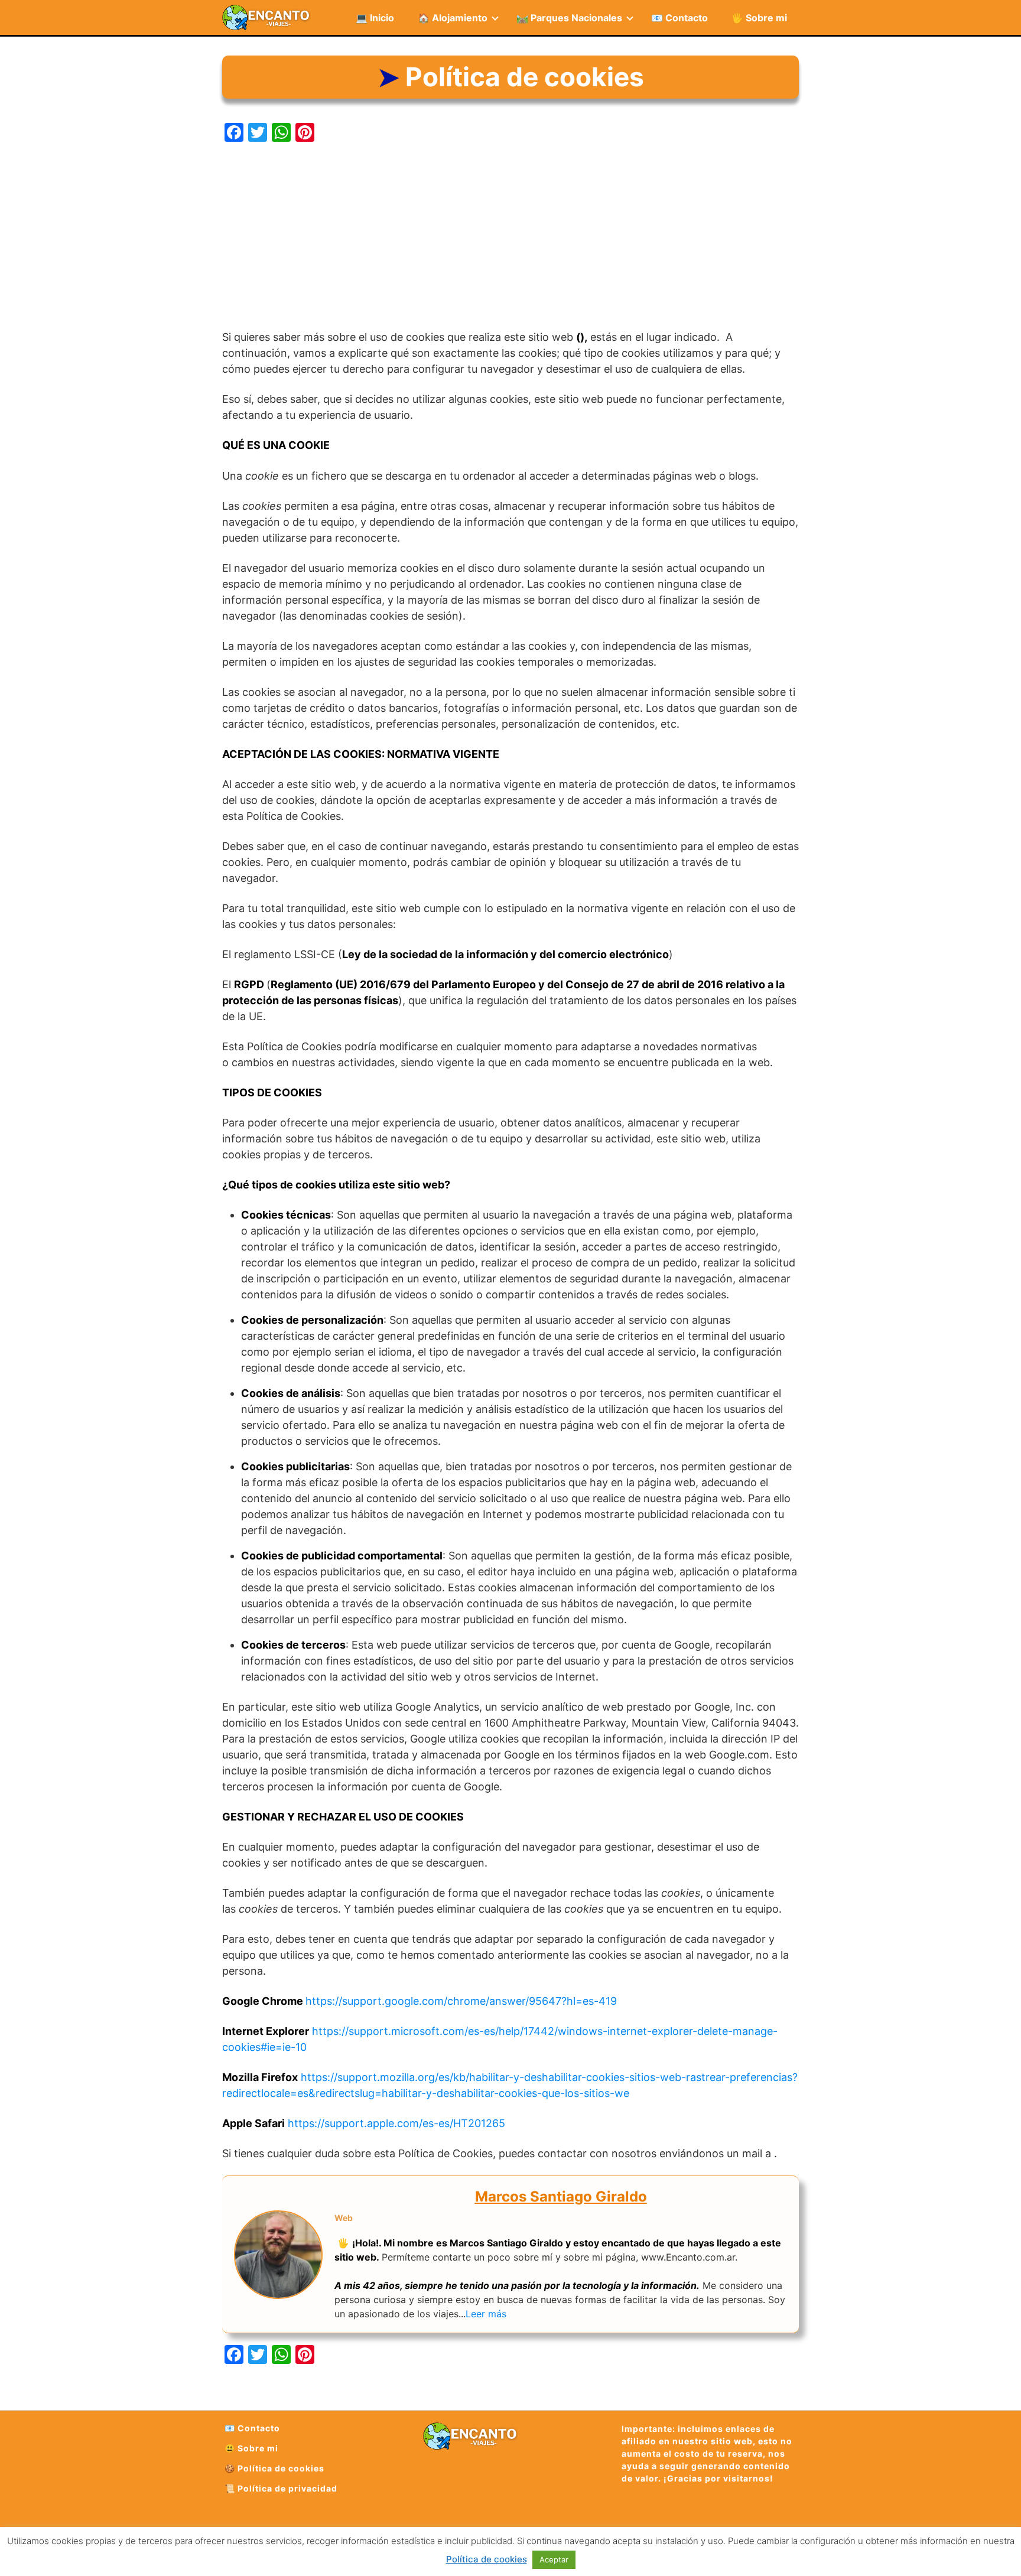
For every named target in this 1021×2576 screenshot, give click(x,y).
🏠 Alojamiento (453, 18)
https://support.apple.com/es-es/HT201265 (396, 2123)
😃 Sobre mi (251, 2448)
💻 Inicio (375, 18)
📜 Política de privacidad (281, 2488)
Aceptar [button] (554, 2559)
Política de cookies (487, 2559)
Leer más (486, 2314)
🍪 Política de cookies (274, 2468)
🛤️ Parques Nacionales (569, 18)
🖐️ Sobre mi (759, 18)
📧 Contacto (679, 18)
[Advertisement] (510, 237)
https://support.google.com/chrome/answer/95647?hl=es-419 (461, 2001)
